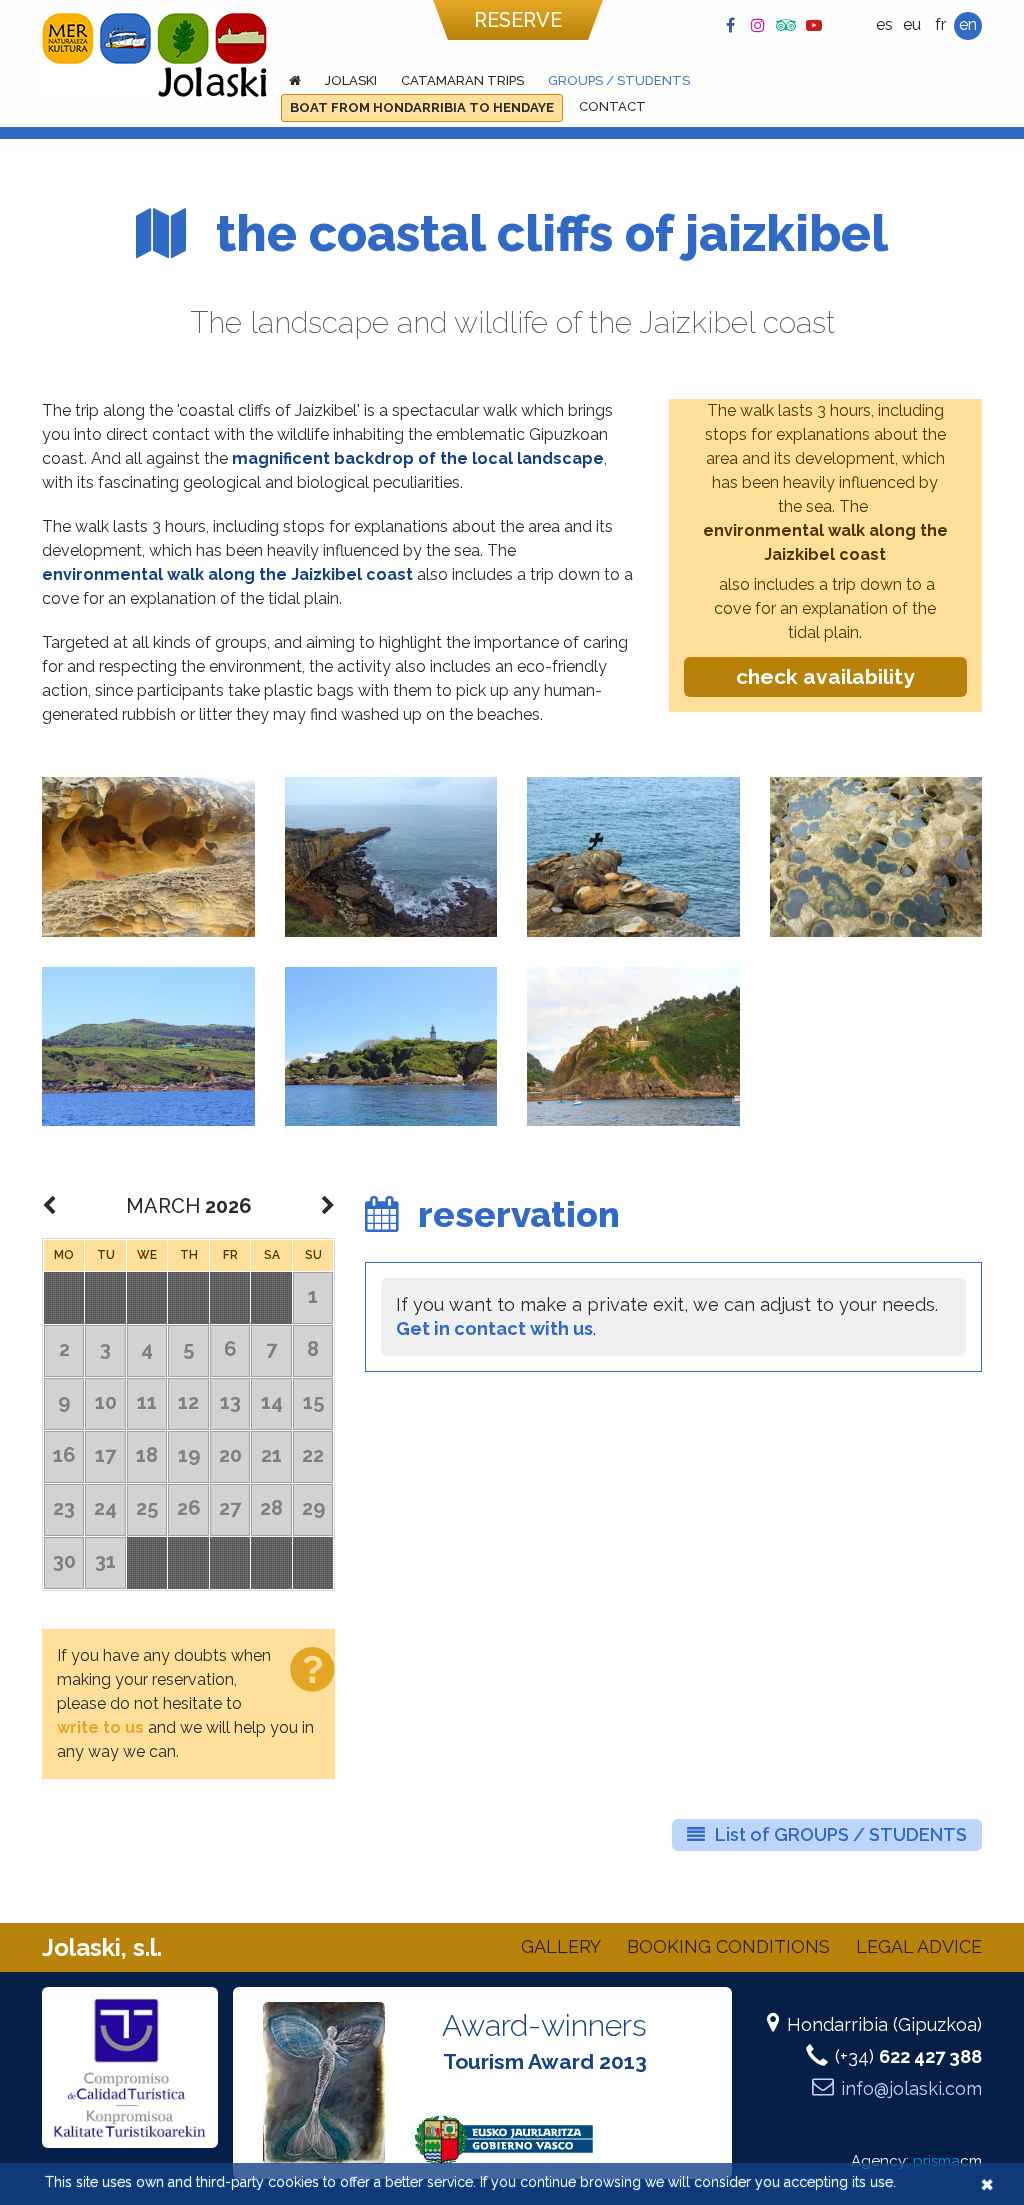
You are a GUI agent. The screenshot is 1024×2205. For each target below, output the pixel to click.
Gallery (561, 1946)
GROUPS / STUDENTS (619, 80)
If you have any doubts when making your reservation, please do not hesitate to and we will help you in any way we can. (185, 1703)
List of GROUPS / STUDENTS (841, 1834)
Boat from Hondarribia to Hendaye (422, 107)
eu (912, 24)
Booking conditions (728, 1946)
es (884, 24)
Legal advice (919, 1946)
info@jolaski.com (911, 2088)
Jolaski (351, 80)
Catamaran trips (462, 80)
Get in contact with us (494, 1328)
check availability (825, 676)
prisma (947, 2161)
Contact (612, 106)
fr (940, 24)
